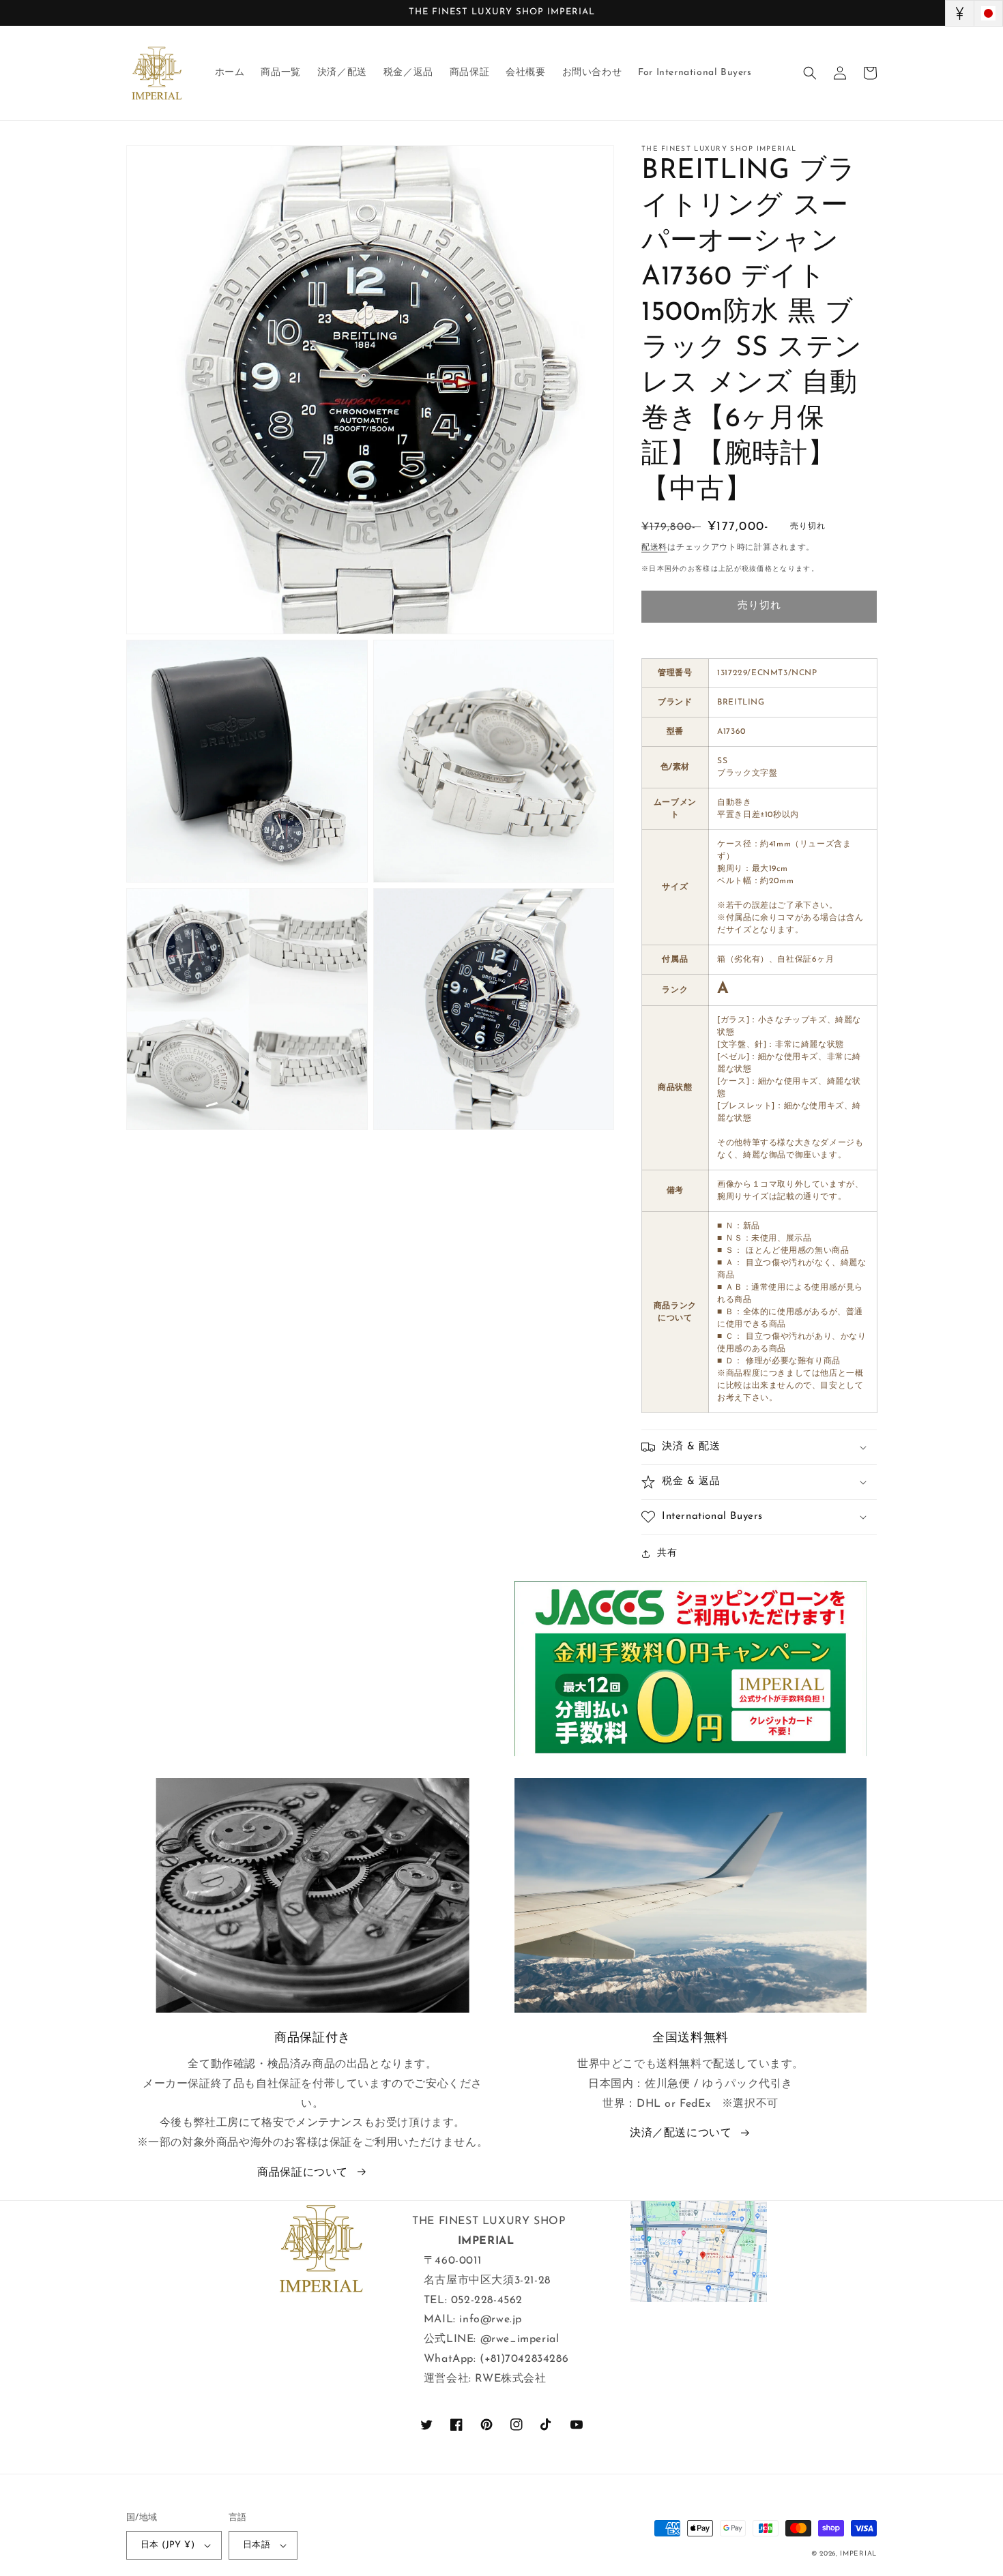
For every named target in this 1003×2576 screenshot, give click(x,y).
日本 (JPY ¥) (168, 2545)
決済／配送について (681, 2133)
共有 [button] (667, 1553)
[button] (810, 73)
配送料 (654, 548)
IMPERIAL (858, 2554)
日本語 (257, 2545)
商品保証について (303, 2173)
